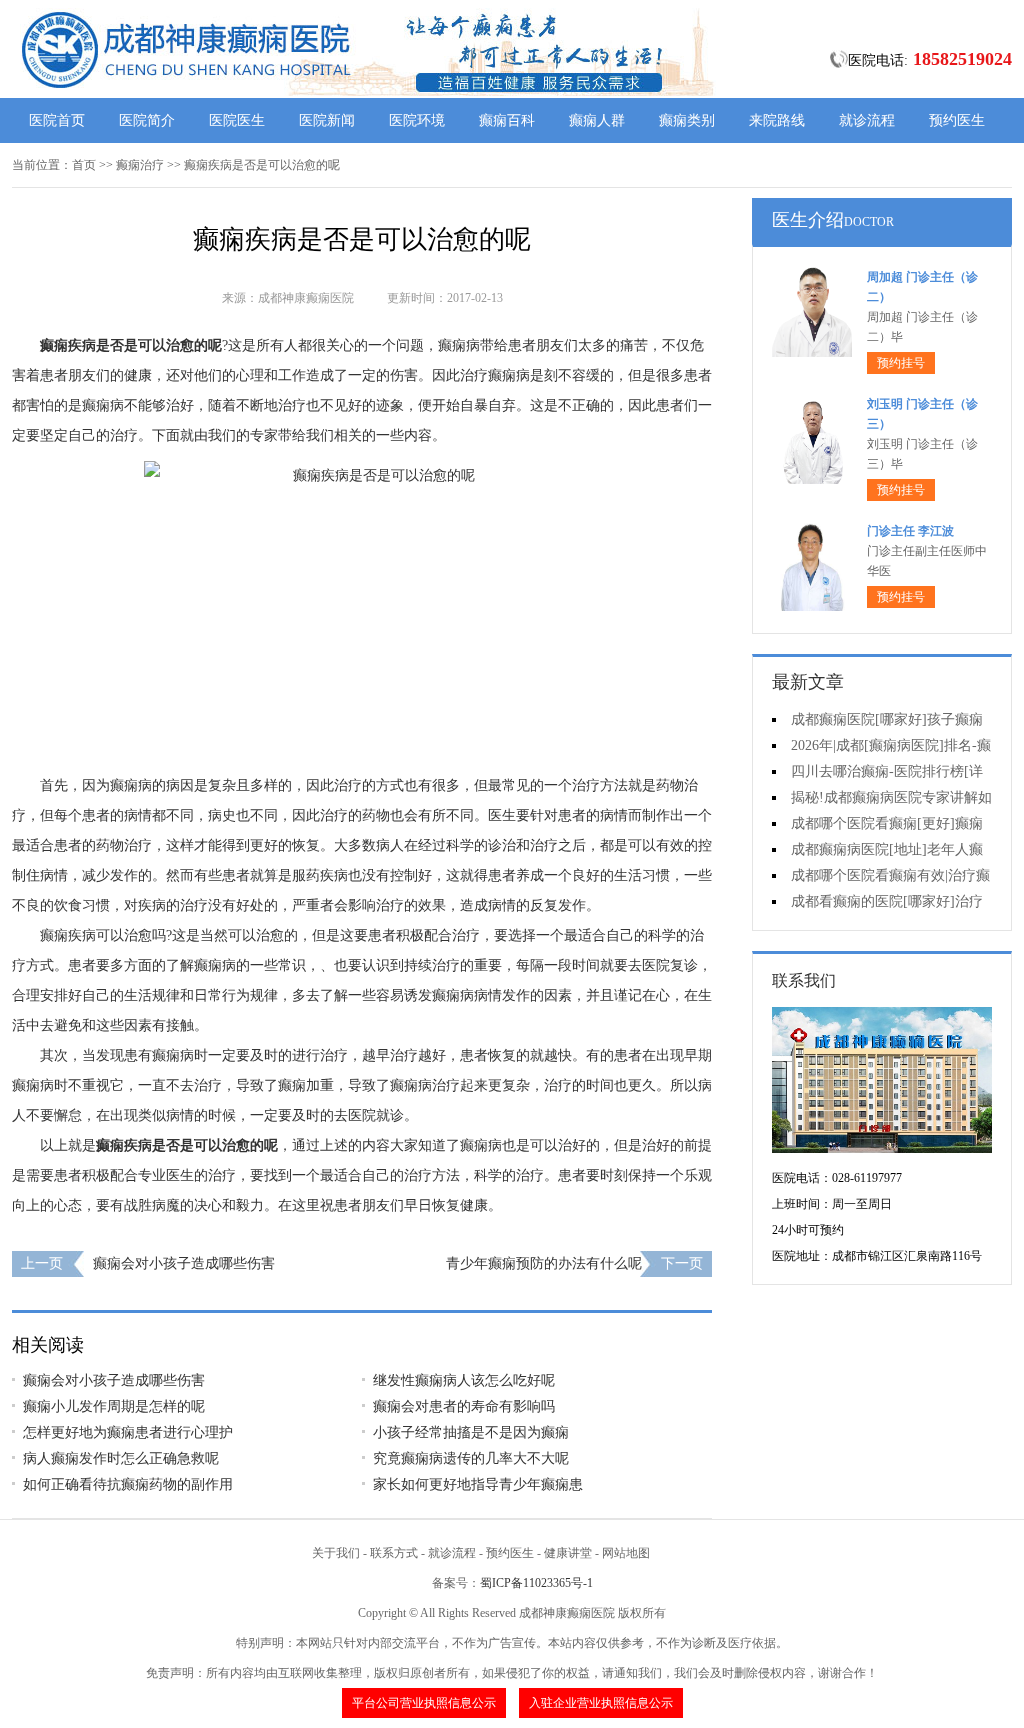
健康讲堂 (568, 1553)
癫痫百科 (507, 120)
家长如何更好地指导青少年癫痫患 (478, 1484)
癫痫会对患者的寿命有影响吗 (464, 1406)
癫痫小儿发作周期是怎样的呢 (114, 1406)
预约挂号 (901, 363)
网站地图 (626, 1553)
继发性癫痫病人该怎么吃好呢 (464, 1380)
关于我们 (336, 1553)
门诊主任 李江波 (910, 531)
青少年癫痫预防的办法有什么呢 (544, 1263)
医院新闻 (327, 120)
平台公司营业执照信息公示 (424, 1703)
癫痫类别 (687, 120)
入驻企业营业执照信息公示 (601, 1703)
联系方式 (394, 1553)
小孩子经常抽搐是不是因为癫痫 (471, 1432)
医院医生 (237, 120)
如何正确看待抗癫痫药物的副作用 (128, 1484)
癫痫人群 (597, 120)
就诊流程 (867, 120)
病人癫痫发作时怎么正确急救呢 (121, 1458)
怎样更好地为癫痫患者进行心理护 (128, 1432)
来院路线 (777, 120)
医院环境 (417, 120)
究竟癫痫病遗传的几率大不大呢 (471, 1458)
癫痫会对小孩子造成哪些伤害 (184, 1263)
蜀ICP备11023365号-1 (536, 1583)
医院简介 (147, 120)
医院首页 (57, 120)
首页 (84, 165)
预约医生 (957, 120)
